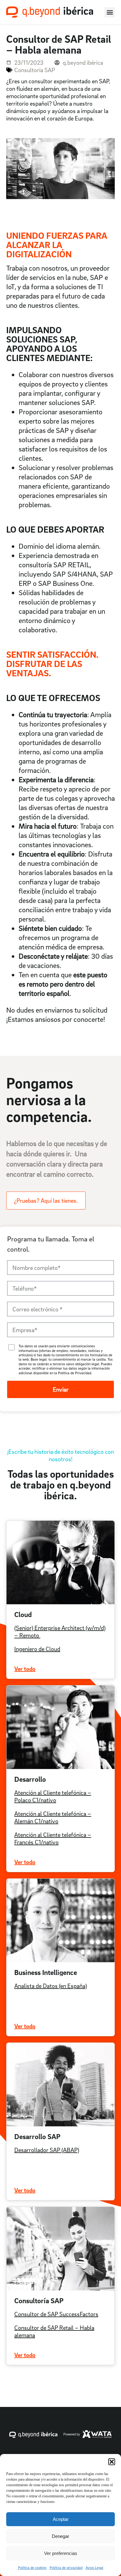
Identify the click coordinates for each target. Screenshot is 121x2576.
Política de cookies (32, 2567)
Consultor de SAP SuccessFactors (56, 2314)
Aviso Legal (94, 2567)
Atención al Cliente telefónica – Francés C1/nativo (53, 1838)
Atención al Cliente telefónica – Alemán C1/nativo (53, 1817)
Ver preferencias (61, 2553)
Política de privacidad (66, 2567)
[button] (112, 2462)
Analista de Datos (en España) (51, 1986)
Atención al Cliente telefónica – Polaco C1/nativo (53, 1796)
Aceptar (61, 2519)
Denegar (60, 2536)
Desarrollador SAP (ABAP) (47, 2150)
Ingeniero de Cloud (37, 1649)
